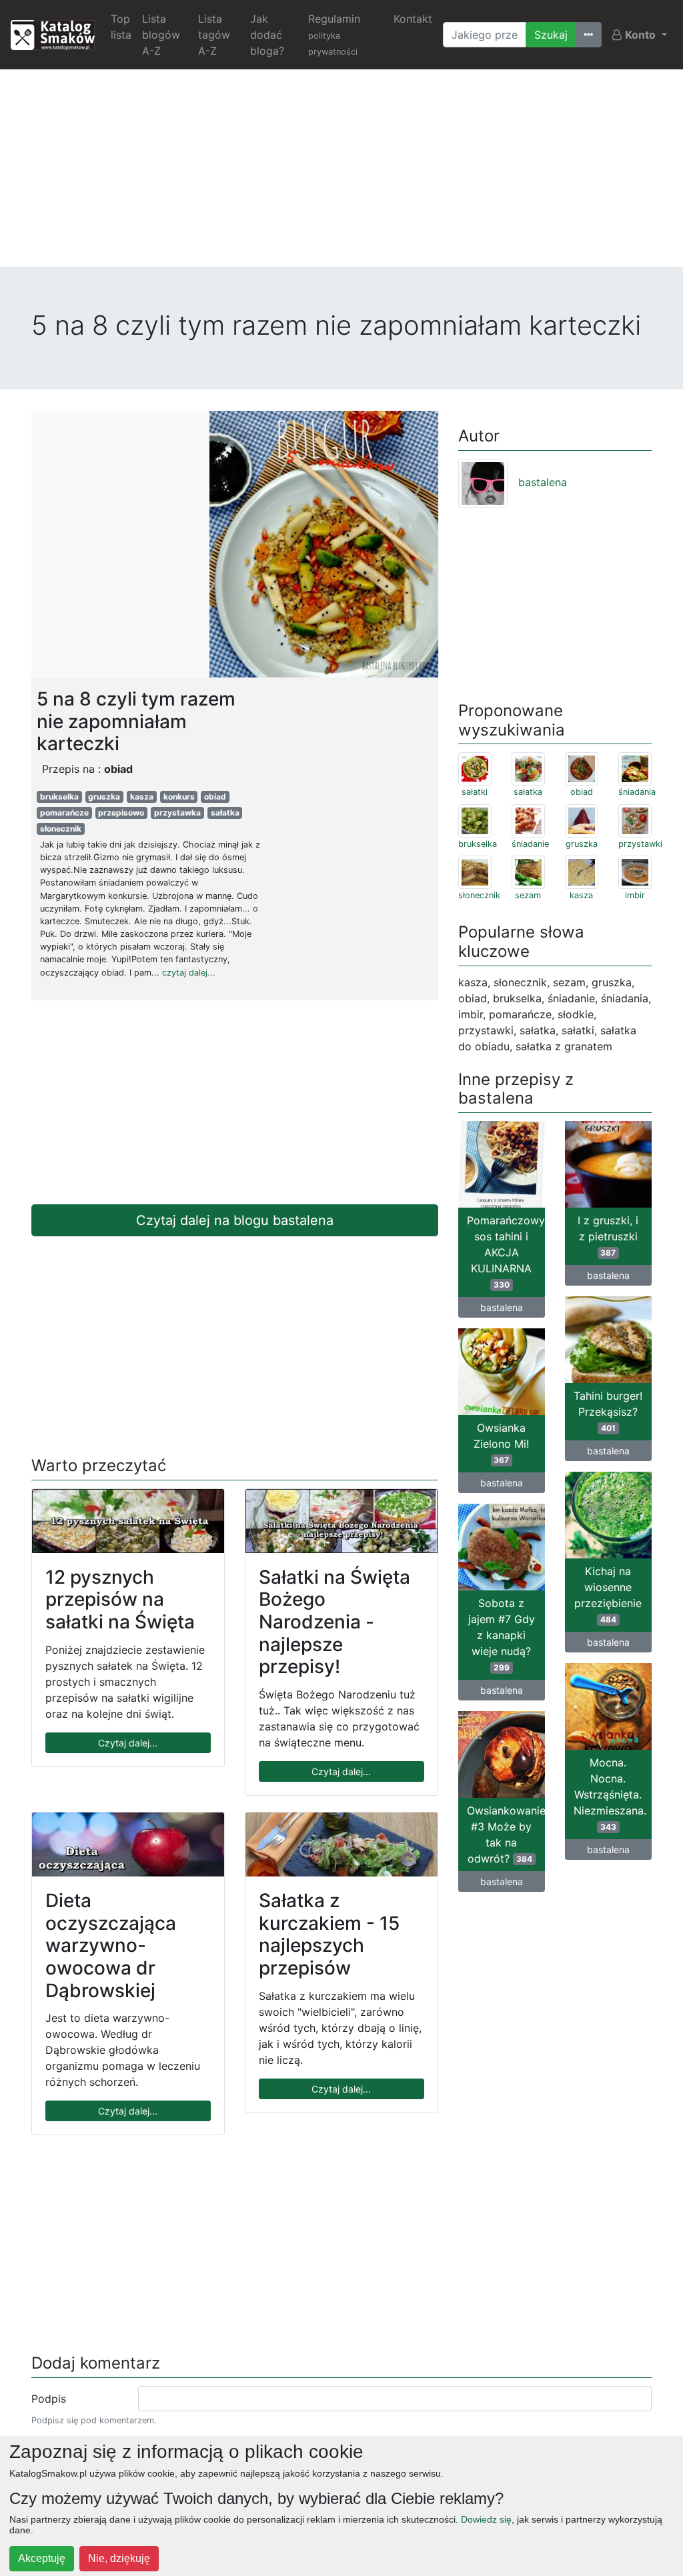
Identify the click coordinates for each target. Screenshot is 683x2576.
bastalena (543, 482)
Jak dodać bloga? (267, 35)
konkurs (179, 797)
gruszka (104, 797)
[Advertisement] (341, 173)
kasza (142, 797)
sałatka (225, 813)
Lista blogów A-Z (161, 35)
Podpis (49, 2399)
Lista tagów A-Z (214, 35)
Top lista (121, 27)
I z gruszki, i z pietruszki (608, 1236)
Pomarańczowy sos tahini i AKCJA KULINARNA (506, 1252)
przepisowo (121, 813)
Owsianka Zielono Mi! (501, 1443)
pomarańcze (64, 813)
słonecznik (61, 829)
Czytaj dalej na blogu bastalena (235, 1220)
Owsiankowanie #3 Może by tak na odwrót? (506, 1834)
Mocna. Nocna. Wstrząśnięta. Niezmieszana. (610, 1794)
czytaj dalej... (189, 973)
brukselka (59, 797)
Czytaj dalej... (128, 1743)
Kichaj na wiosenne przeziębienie (608, 1594)
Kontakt (413, 19)
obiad (215, 797)
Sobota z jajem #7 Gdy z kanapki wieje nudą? (502, 1634)
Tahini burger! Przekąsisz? (608, 1411)
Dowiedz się (486, 2519)
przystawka (177, 813)
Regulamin (334, 34)
